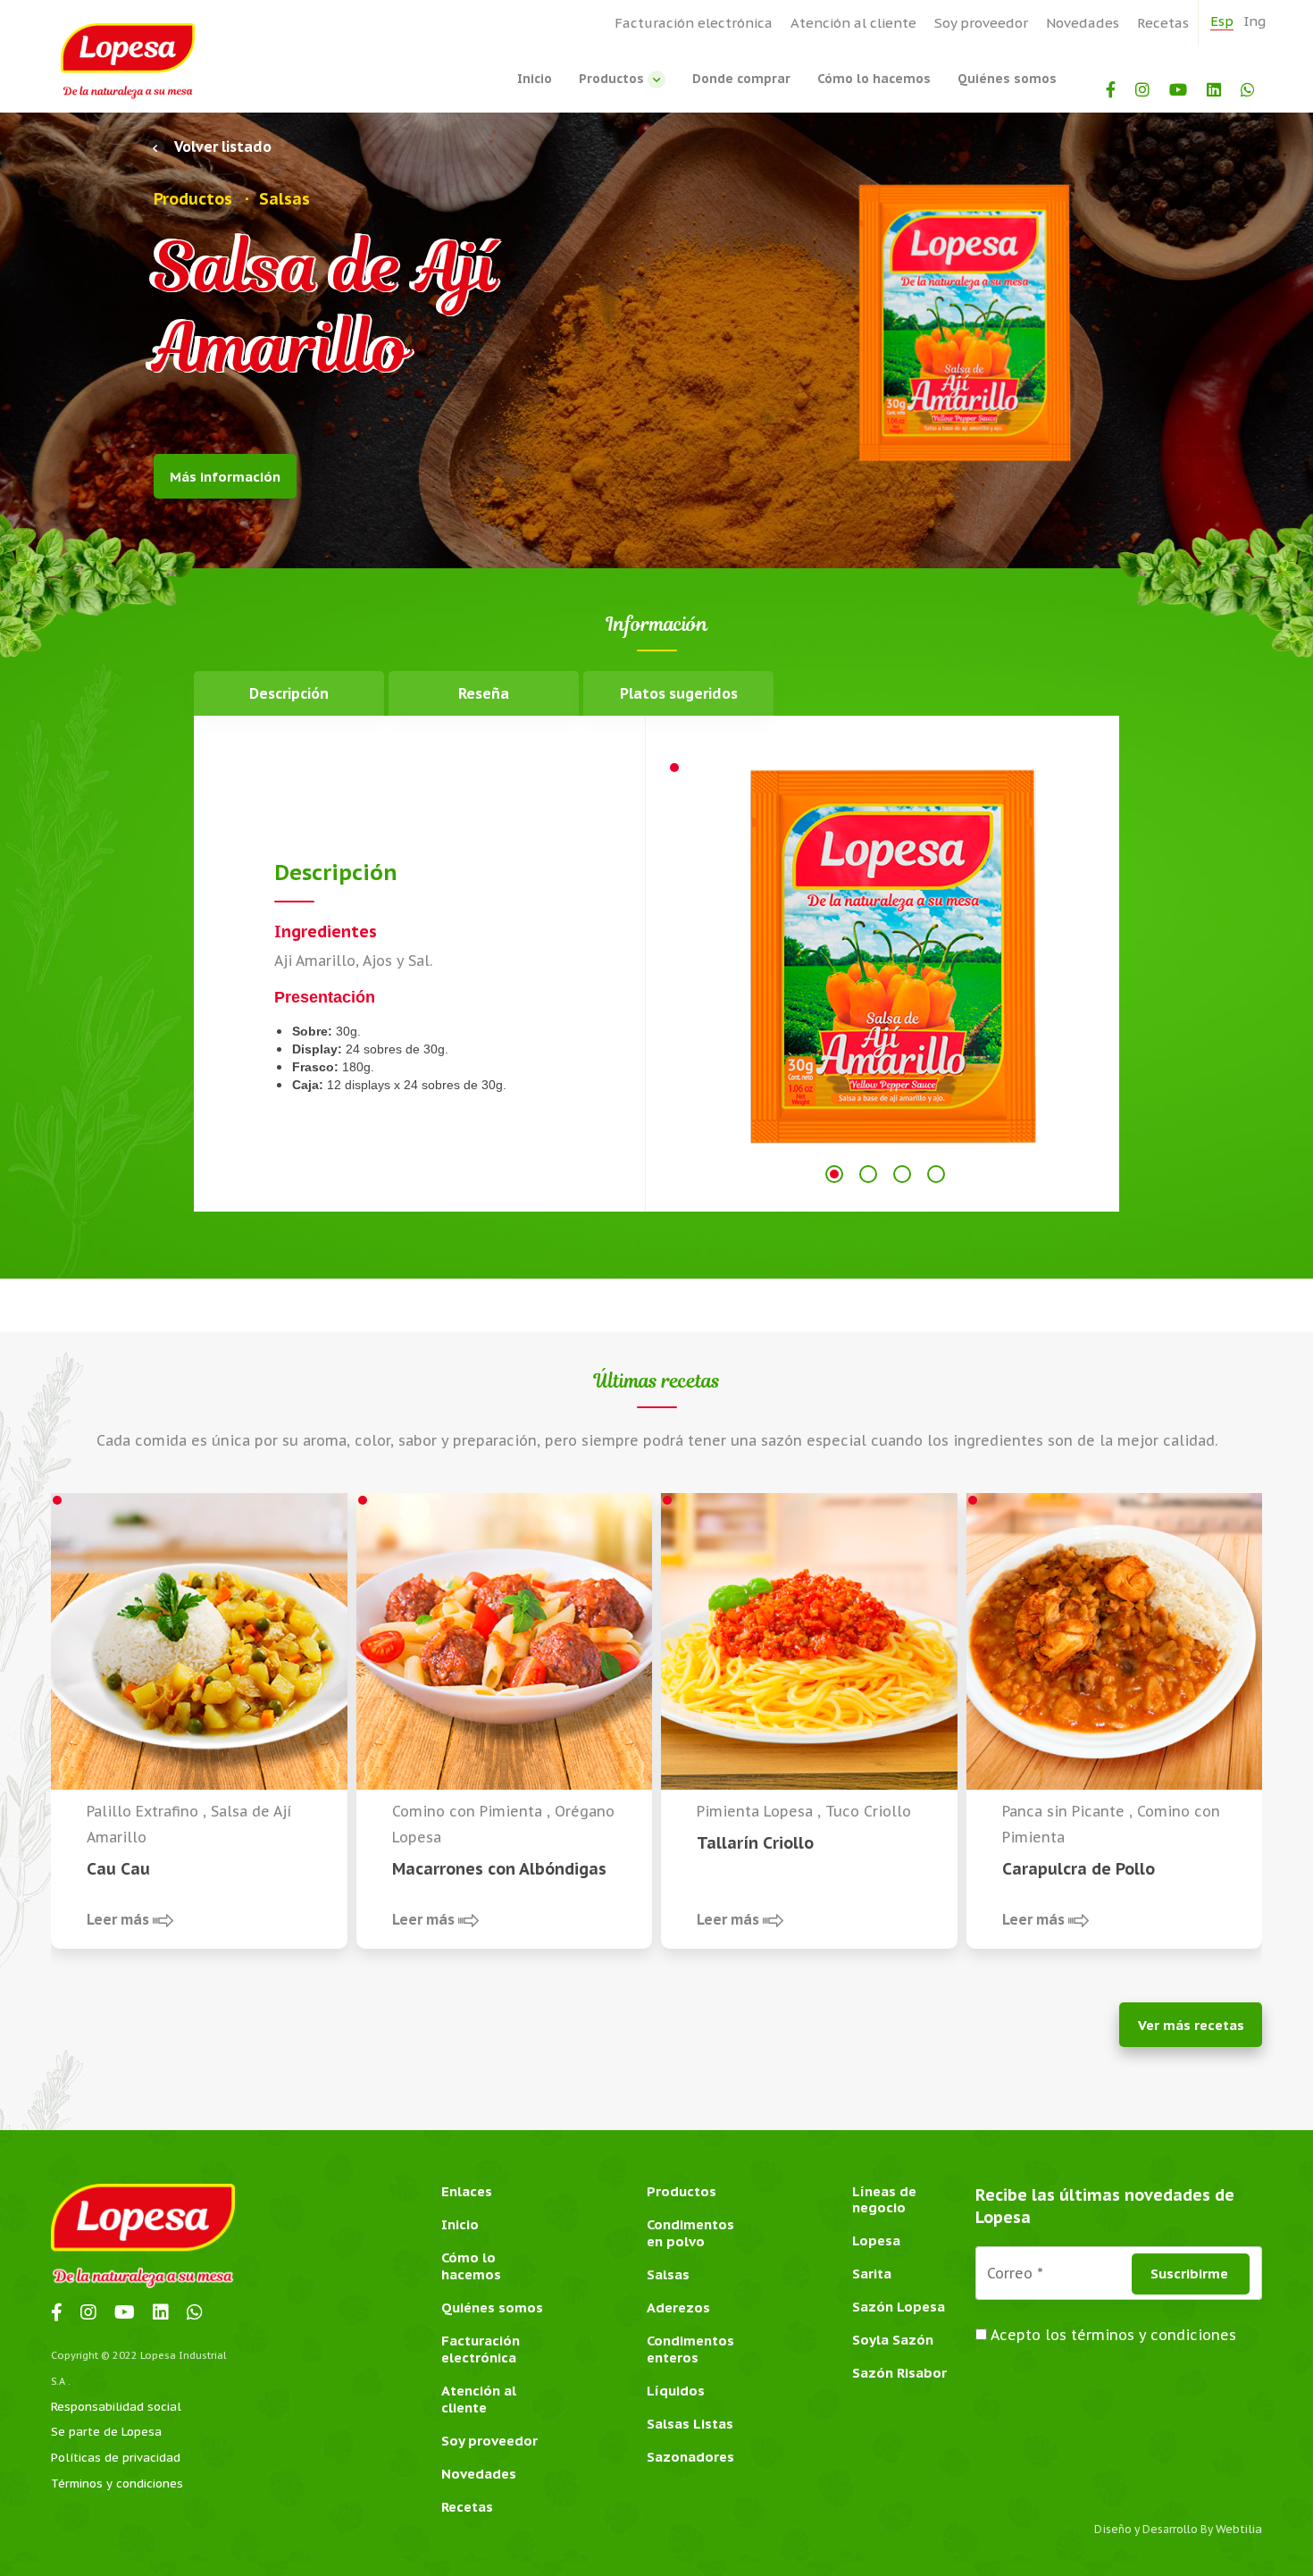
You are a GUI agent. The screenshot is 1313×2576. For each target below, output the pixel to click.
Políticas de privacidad (116, 2458)
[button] (834, 1174)
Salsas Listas (690, 2424)
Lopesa (876, 2240)
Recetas (1163, 23)
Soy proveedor (981, 23)
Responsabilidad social (116, 2407)
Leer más (120, 1919)
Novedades (1083, 23)
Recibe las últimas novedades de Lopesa (1105, 2206)
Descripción (289, 693)
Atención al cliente (853, 23)
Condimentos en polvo (690, 2233)
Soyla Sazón (893, 2340)
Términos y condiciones (117, 2484)
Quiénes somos (1007, 79)
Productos (613, 79)
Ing (1254, 21)
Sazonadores (690, 2457)
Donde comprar (741, 79)
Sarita (872, 2274)
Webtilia (1239, 2529)
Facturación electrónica (694, 23)
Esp (1222, 21)
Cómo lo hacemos (874, 79)
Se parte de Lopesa (106, 2432)
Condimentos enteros (690, 2349)
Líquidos (676, 2391)
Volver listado (222, 147)
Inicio (535, 79)
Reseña (484, 693)
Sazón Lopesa (899, 2307)
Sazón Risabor (899, 2373)
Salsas (668, 2274)
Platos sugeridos (679, 693)
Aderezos (678, 2307)
